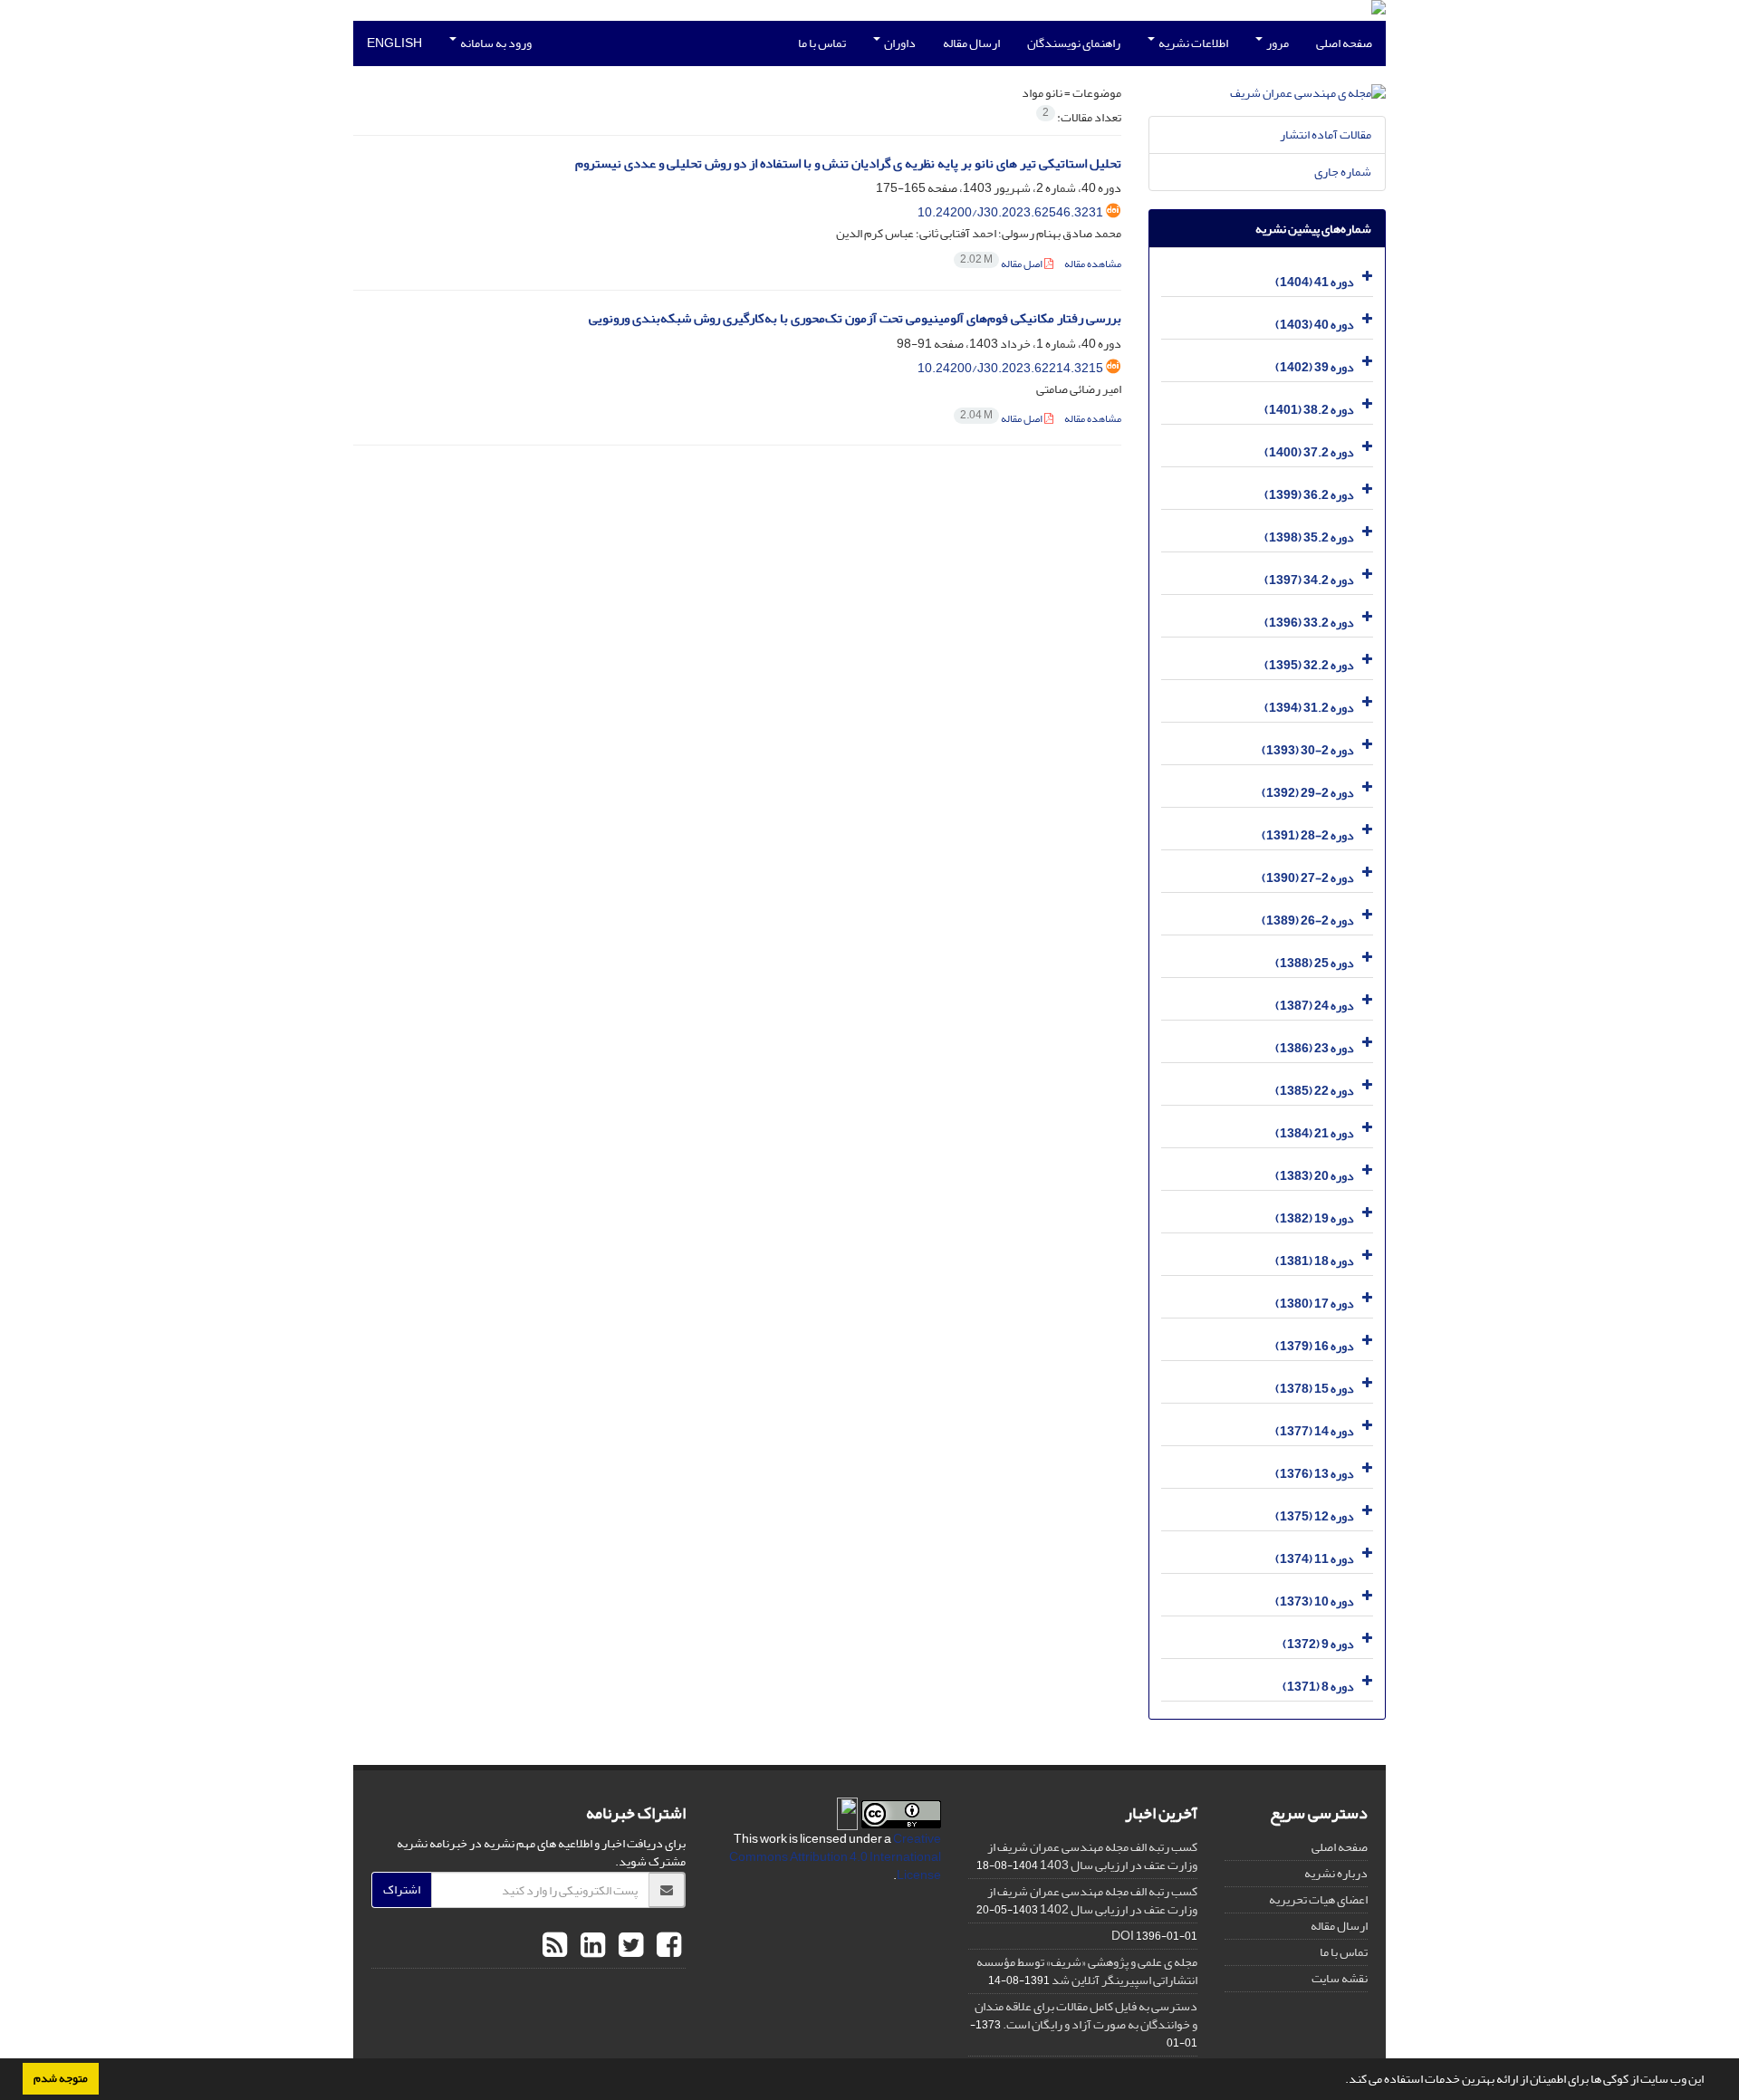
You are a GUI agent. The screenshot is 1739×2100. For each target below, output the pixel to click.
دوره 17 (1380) (1315, 1304)
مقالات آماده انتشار (1326, 134)
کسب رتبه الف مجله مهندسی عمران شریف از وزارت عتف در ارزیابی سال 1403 (1092, 1856)
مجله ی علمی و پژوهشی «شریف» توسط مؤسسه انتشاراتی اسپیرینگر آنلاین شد (1087, 1971)
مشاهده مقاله (1093, 264)
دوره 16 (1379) (1315, 1346)
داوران (899, 43)
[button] (1340, 2081)
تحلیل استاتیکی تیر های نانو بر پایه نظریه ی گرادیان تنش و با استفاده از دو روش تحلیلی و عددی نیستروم (848, 163)
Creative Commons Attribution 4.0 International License (835, 1857)
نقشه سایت (1340, 1978)
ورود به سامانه (495, 43)
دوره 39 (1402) (1315, 367)
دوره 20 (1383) (1315, 1176)
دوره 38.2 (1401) (1309, 410)
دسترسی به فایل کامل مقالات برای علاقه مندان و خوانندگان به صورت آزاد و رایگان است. (1086, 2015)
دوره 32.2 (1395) (1309, 665)
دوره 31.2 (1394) (1309, 708)
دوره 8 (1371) (1318, 1687)
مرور (1277, 43)
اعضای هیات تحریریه (1318, 1899)
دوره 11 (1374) (1315, 1559)
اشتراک (402, 1889)
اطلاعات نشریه (1192, 43)
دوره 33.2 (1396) (1309, 623)
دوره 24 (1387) (1315, 1006)
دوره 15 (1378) (1315, 1389)
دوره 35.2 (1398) (1309, 537)
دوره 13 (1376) (1315, 1474)
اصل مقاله (1002, 264)
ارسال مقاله (971, 43)
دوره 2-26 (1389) (1308, 921)
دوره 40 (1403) (1315, 325)
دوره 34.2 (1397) (1309, 580)
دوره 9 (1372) (1318, 1644)
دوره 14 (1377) (1315, 1431)
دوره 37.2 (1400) (1309, 452)
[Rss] (555, 1946)
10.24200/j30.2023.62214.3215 (1010, 368)
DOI (1123, 1936)
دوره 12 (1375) (1315, 1516)
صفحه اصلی (1344, 43)
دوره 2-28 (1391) (1308, 835)
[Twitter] (629, 1946)
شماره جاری (1343, 172)
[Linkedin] (591, 1946)
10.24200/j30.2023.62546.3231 (1010, 212)
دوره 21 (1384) (1315, 1133)
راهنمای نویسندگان (1074, 43)
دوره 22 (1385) (1315, 1091)
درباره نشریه (1336, 1873)
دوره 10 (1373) (1315, 1601)
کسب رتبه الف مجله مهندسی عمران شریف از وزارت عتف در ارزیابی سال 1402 (1092, 1900)
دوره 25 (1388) (1315, 963)
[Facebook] (667, 1946)
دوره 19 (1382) (1315, 1218)
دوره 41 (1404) (1315, 282)
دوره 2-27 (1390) (1308, 878)
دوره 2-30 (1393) (1308, 750)
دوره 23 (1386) (1315, 1048)
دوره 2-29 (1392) (1308, 793)
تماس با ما (822, 43)
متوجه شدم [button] (61, 2078)
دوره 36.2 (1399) (1309, 495)
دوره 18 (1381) (1315, 1261)
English (394, 43)
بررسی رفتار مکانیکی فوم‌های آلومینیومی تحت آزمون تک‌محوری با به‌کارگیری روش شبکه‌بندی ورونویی (855, 318)
